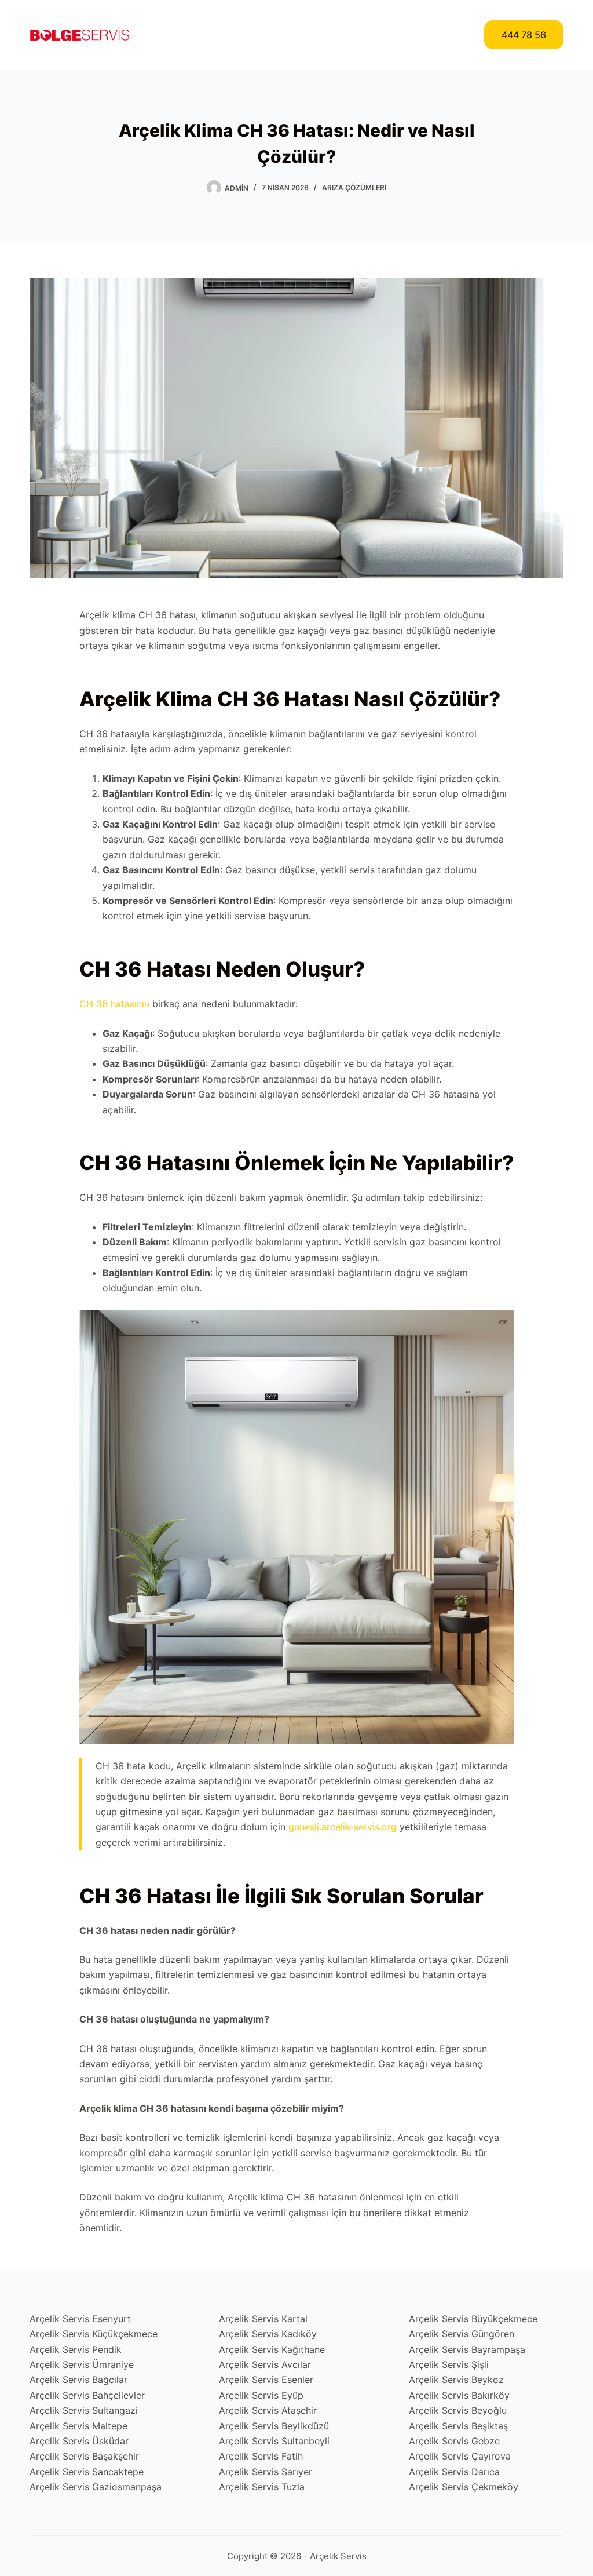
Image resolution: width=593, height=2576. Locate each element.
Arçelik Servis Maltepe (78, 2426)
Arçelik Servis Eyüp (261, 2395)
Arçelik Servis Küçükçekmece (94, 2334)
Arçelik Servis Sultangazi (84, 2410)
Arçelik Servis (338, 2556)
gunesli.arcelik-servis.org (343, 1827)
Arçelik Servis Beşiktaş (458, 2426)
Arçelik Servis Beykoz (456, 2380)
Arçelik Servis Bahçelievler (87, 2395)
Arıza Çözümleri (354, 187)
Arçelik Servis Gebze (454, 2441)
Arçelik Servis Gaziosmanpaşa (96, 2487)
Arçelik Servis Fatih (261, 2456)
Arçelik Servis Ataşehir (268, 2410)
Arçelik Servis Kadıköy (268, 2334)
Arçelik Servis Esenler (266, 2380)
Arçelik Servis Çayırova (460, 2456)
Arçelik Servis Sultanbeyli (274, 2441)
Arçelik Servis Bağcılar (78, 2380)
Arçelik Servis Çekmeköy (464, 2487)
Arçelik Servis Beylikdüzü (274, 2426)
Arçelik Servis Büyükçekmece (473, 2319)
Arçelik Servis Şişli (449, 2364)
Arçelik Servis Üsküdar (79, 2441)
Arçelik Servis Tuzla (262, 2487)
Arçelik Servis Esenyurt (80, 2319)
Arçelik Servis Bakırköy (459, 2395)
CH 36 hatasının (114, 1004)
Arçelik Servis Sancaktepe (87, 2472)
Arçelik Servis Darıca (454, 2472)
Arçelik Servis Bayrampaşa (467, 2349)
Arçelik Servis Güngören (462, 2334)
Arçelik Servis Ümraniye (82, 2364)
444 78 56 (524, 35)
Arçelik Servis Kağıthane (272, 2349)
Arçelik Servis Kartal (263, 2319)
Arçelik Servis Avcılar (265, 2364)
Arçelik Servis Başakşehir (84, 2456)
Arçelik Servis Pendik (76, 2349)
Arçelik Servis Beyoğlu (458, 2410)
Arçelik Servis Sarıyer (266, 2472)
